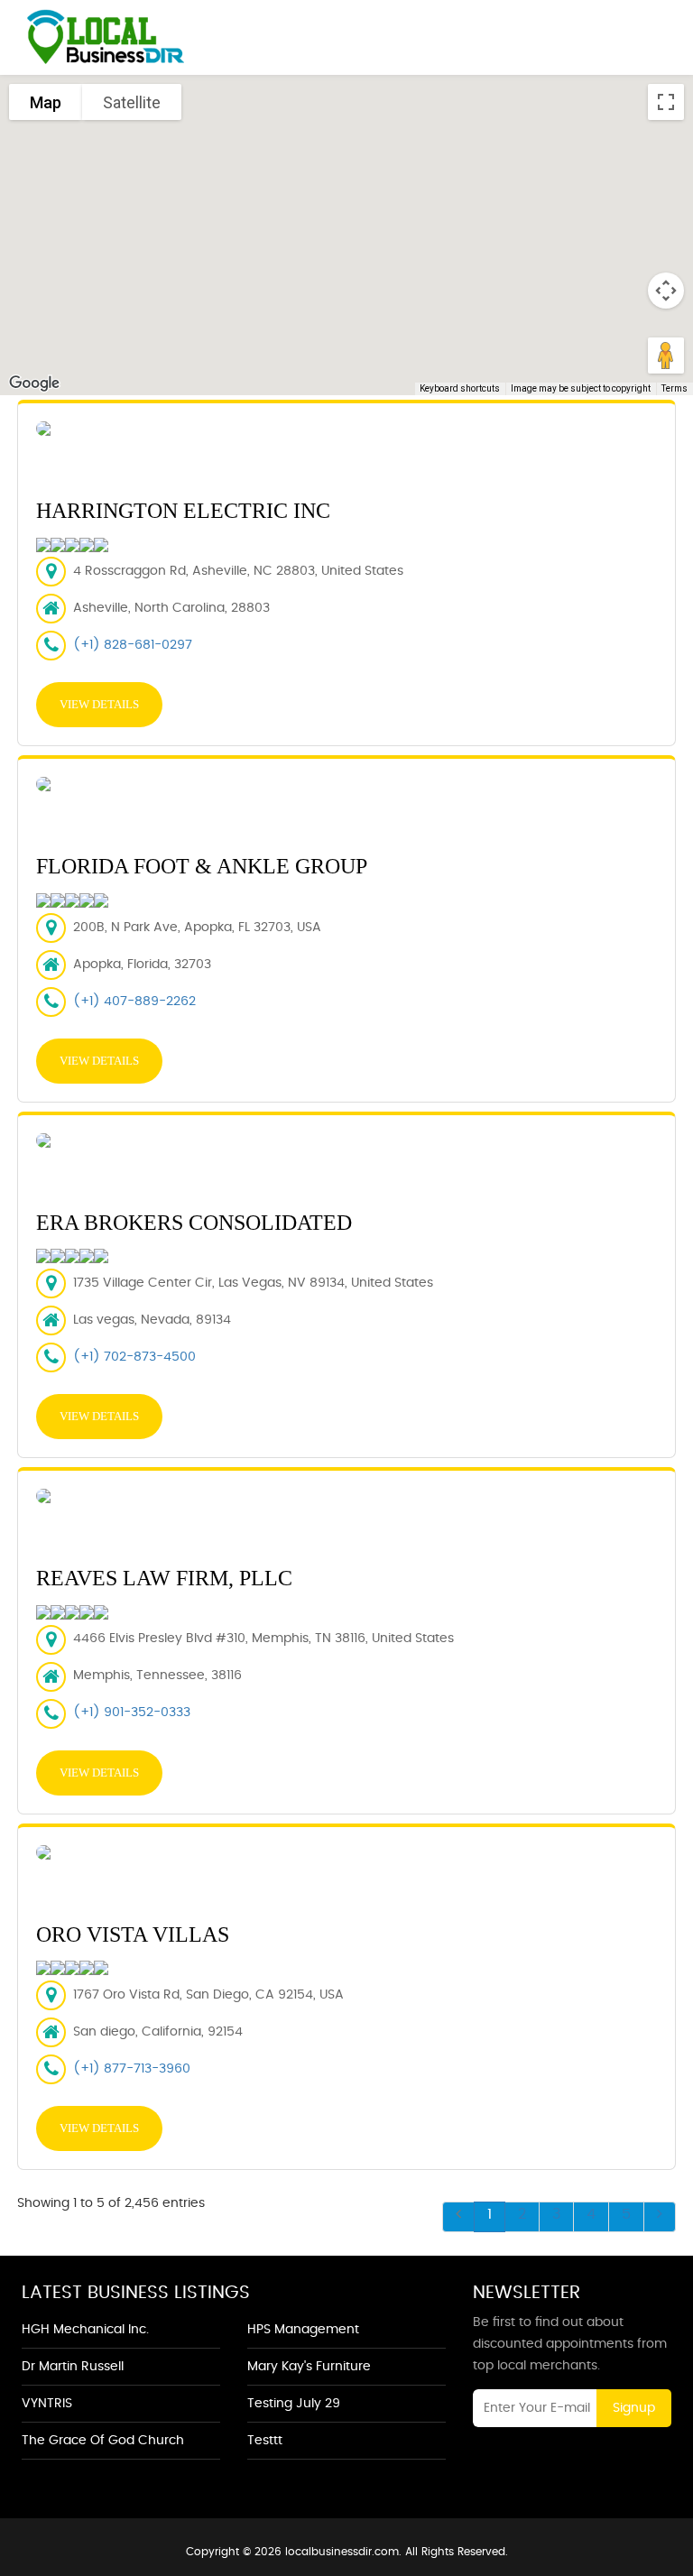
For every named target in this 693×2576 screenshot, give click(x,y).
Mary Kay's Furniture (309, 2367)
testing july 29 (294, 2404)
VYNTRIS (47, 2404)
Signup (634, 2408)
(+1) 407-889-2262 (134, 1002)
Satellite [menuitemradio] (132, 102)
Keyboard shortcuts (460, 388)
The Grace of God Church (103, 2441)
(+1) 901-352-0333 (132, 1713)
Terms (675, 388)
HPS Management (303, 2330)
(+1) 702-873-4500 (134, 1357)
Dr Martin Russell (73, 2367)
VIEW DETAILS (99, 704)
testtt (265, 2441)
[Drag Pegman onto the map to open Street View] (666, 355)
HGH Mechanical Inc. (85, 2330)
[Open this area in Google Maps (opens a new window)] (34, 383)
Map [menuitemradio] (46, 102)
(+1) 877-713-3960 (132, 2069)
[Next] (660, 2217)
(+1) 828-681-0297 (133, 645)
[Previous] (458, 2217)
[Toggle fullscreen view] (666, 102)
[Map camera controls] (666, 291)
